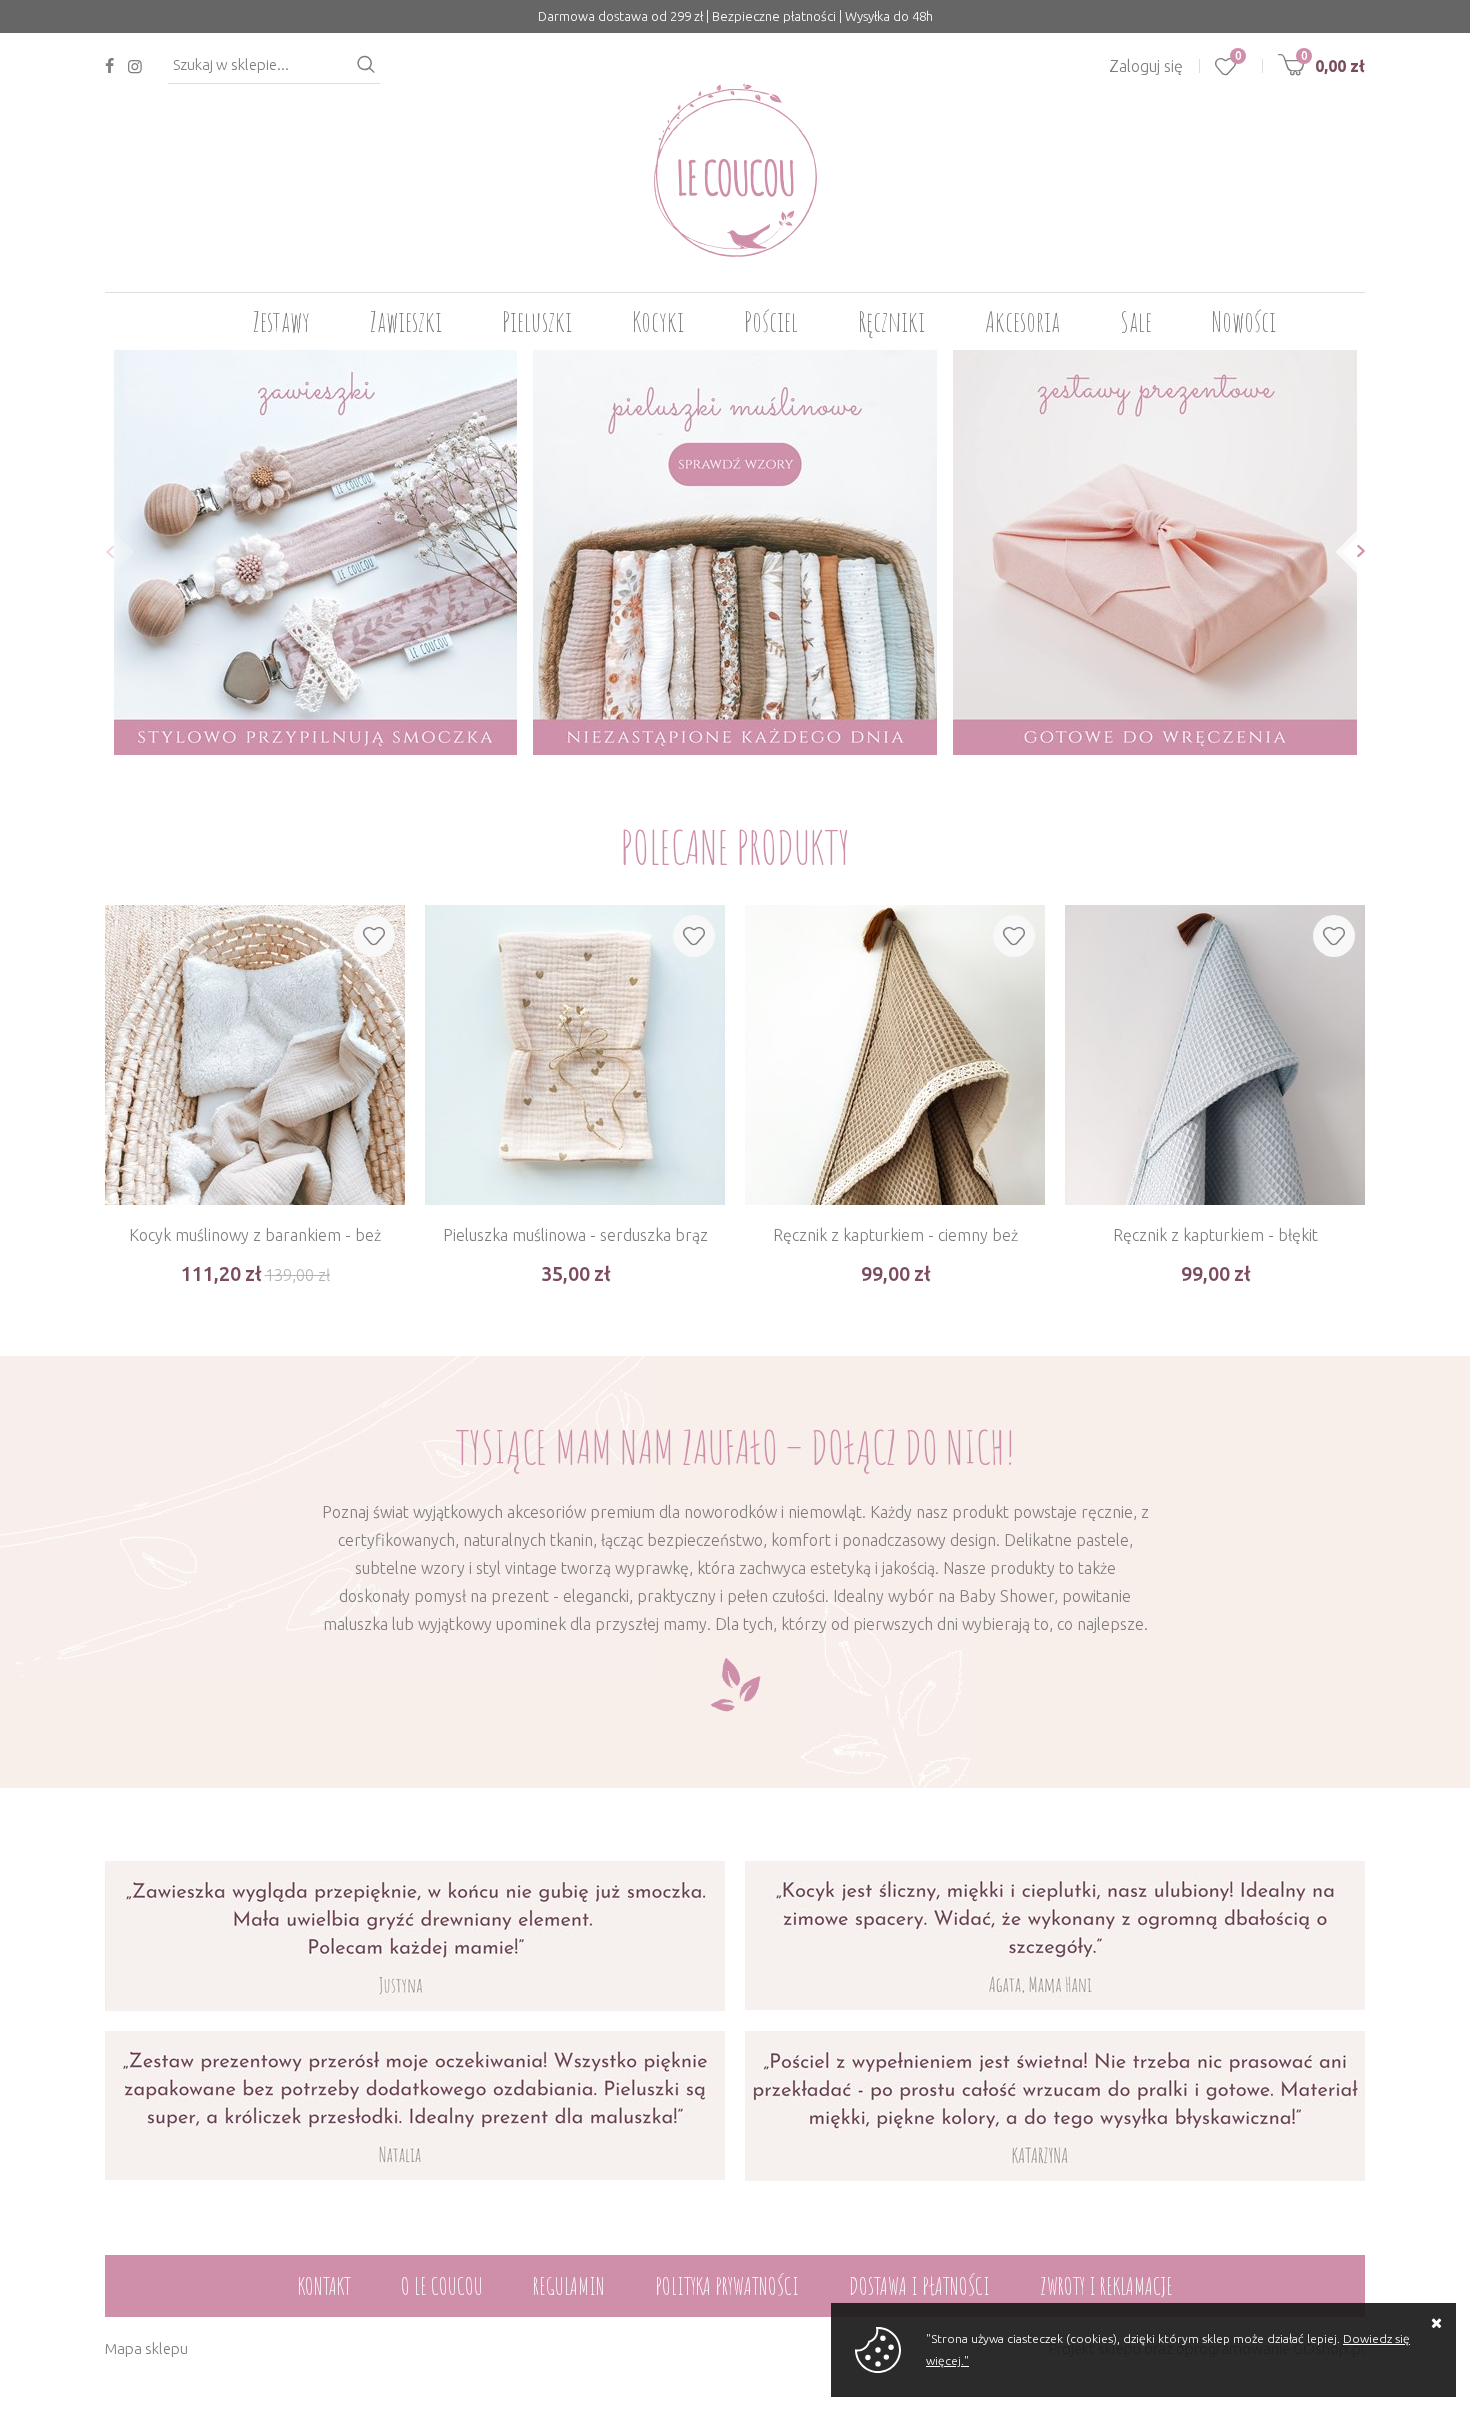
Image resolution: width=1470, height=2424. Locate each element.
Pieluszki (537, 321)
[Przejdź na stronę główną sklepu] (735, 170)
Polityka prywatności (727, 2286)
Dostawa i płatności (919, 2286)
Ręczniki (891, 321)
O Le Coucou (442, 2286)
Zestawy (281, 321)
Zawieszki (406, 321)
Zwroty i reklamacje (1106, 2286)
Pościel (771, 321)
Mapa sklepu (146, 2348)
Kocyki (658, 321)
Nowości (1244, 321)
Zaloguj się (1146, 66)
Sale (1136, 321)
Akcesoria (1022, 321)
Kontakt (324, 2286)
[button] (104, 551)
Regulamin (569, 2286)
